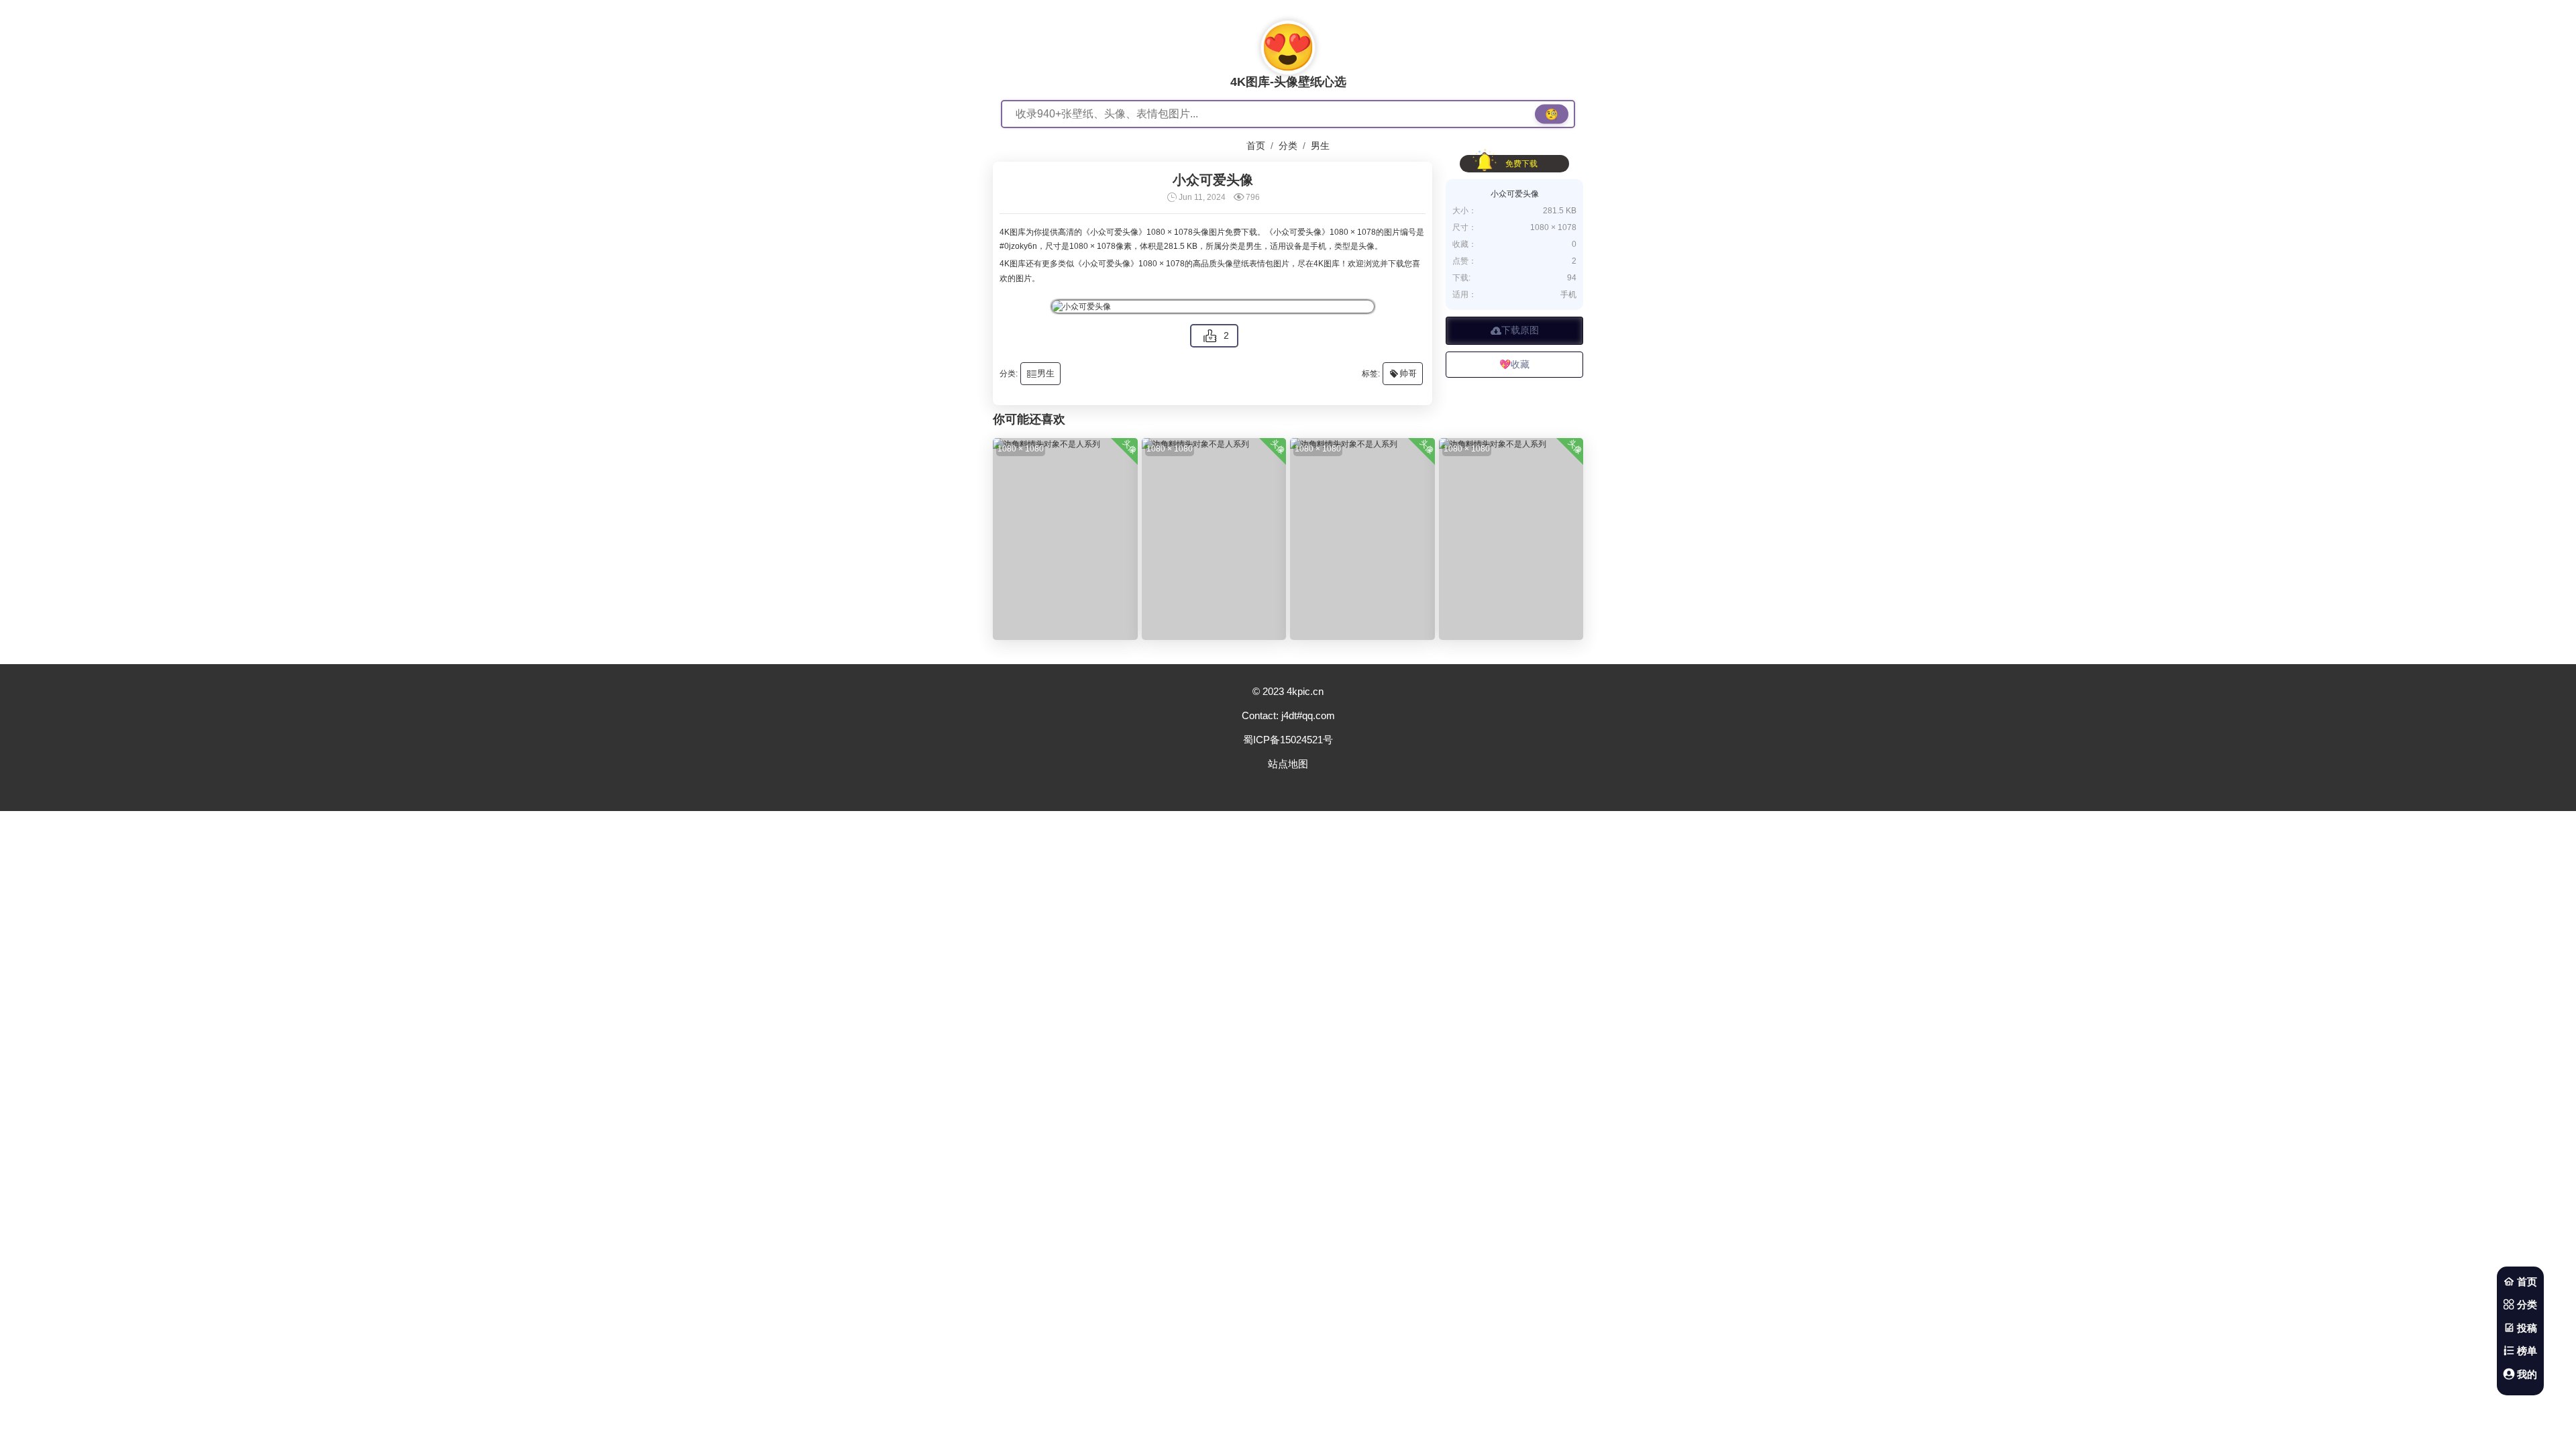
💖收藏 (1514, 364)
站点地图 (1288, 764)
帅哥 (1403, 374)
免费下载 (1521, 164)
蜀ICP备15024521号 (1288, 740)
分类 (1288, 146)
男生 (1320, 146)
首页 (1256, 146)
